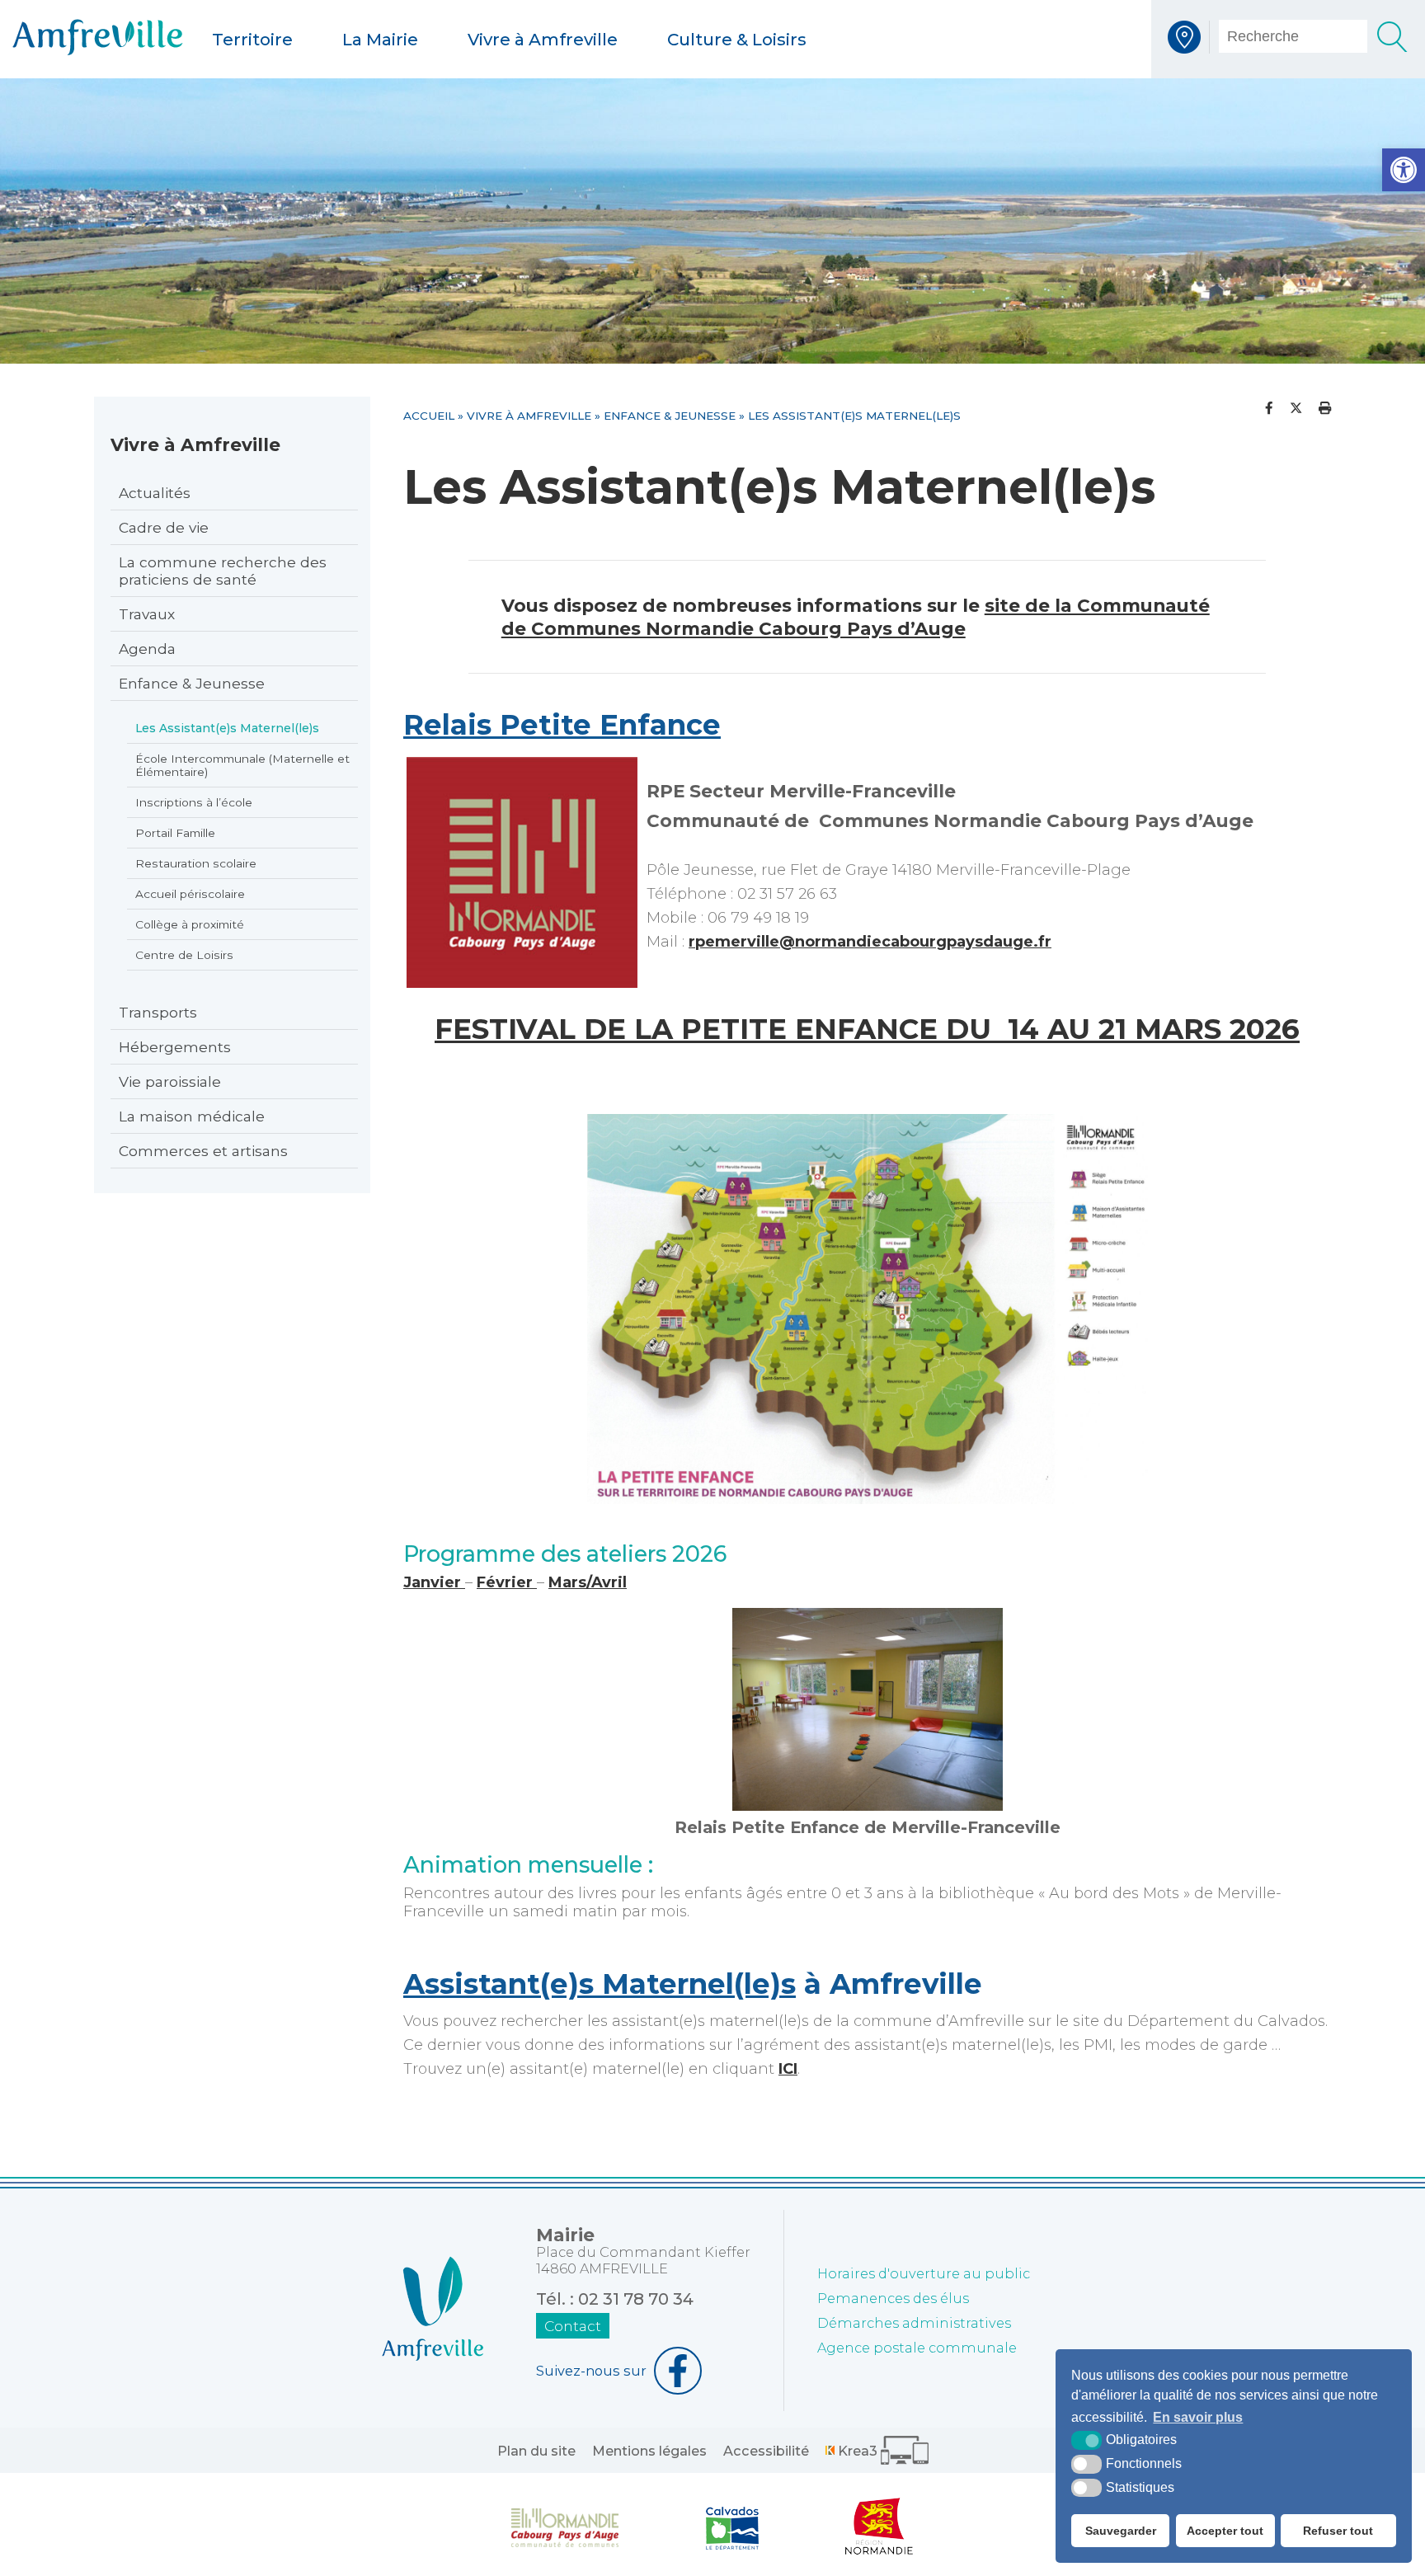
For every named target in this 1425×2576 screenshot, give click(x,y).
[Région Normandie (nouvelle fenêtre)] (879, 2527)
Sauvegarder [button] (1121, 2531)
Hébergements (175, 1047)
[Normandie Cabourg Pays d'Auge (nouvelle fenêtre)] (565, 2527)
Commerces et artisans (203, 1151)
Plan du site (536, 2451)
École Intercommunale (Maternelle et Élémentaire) (242, 765)
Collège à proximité (190, 924)
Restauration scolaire (196, 863)
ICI (788, 2069)
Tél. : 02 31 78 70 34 (615, 2299)
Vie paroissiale (170, 1081)
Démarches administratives (914, 2323)
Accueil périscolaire (190, 894)
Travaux (147, 614)
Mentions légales (649, 2451)
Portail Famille (175, 833)
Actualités (155, 493)
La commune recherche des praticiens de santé (223, 571)
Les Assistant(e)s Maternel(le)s (227, 728)
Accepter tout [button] (1225, 2531)
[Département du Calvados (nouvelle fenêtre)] (732, 2527)
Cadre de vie (164, 527)
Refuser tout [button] (1338, 2531)
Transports (158, 1012)
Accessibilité (766, 2451)
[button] (1404, 170)
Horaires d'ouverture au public (924, 2273)
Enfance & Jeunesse (192, 683)
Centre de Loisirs (184, 955)
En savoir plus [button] (1198, 2417)
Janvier (434, 1582)
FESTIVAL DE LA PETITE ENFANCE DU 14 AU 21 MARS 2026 (867, 1029)
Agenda (147, 649)
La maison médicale (192, 1116)
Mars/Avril (588, 1582)
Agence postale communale (917, 2348)
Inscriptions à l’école (194, 802)
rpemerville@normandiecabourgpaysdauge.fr (870, 942)
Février (507, 1582)
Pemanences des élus (893, 2298)
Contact (573, 2326)
